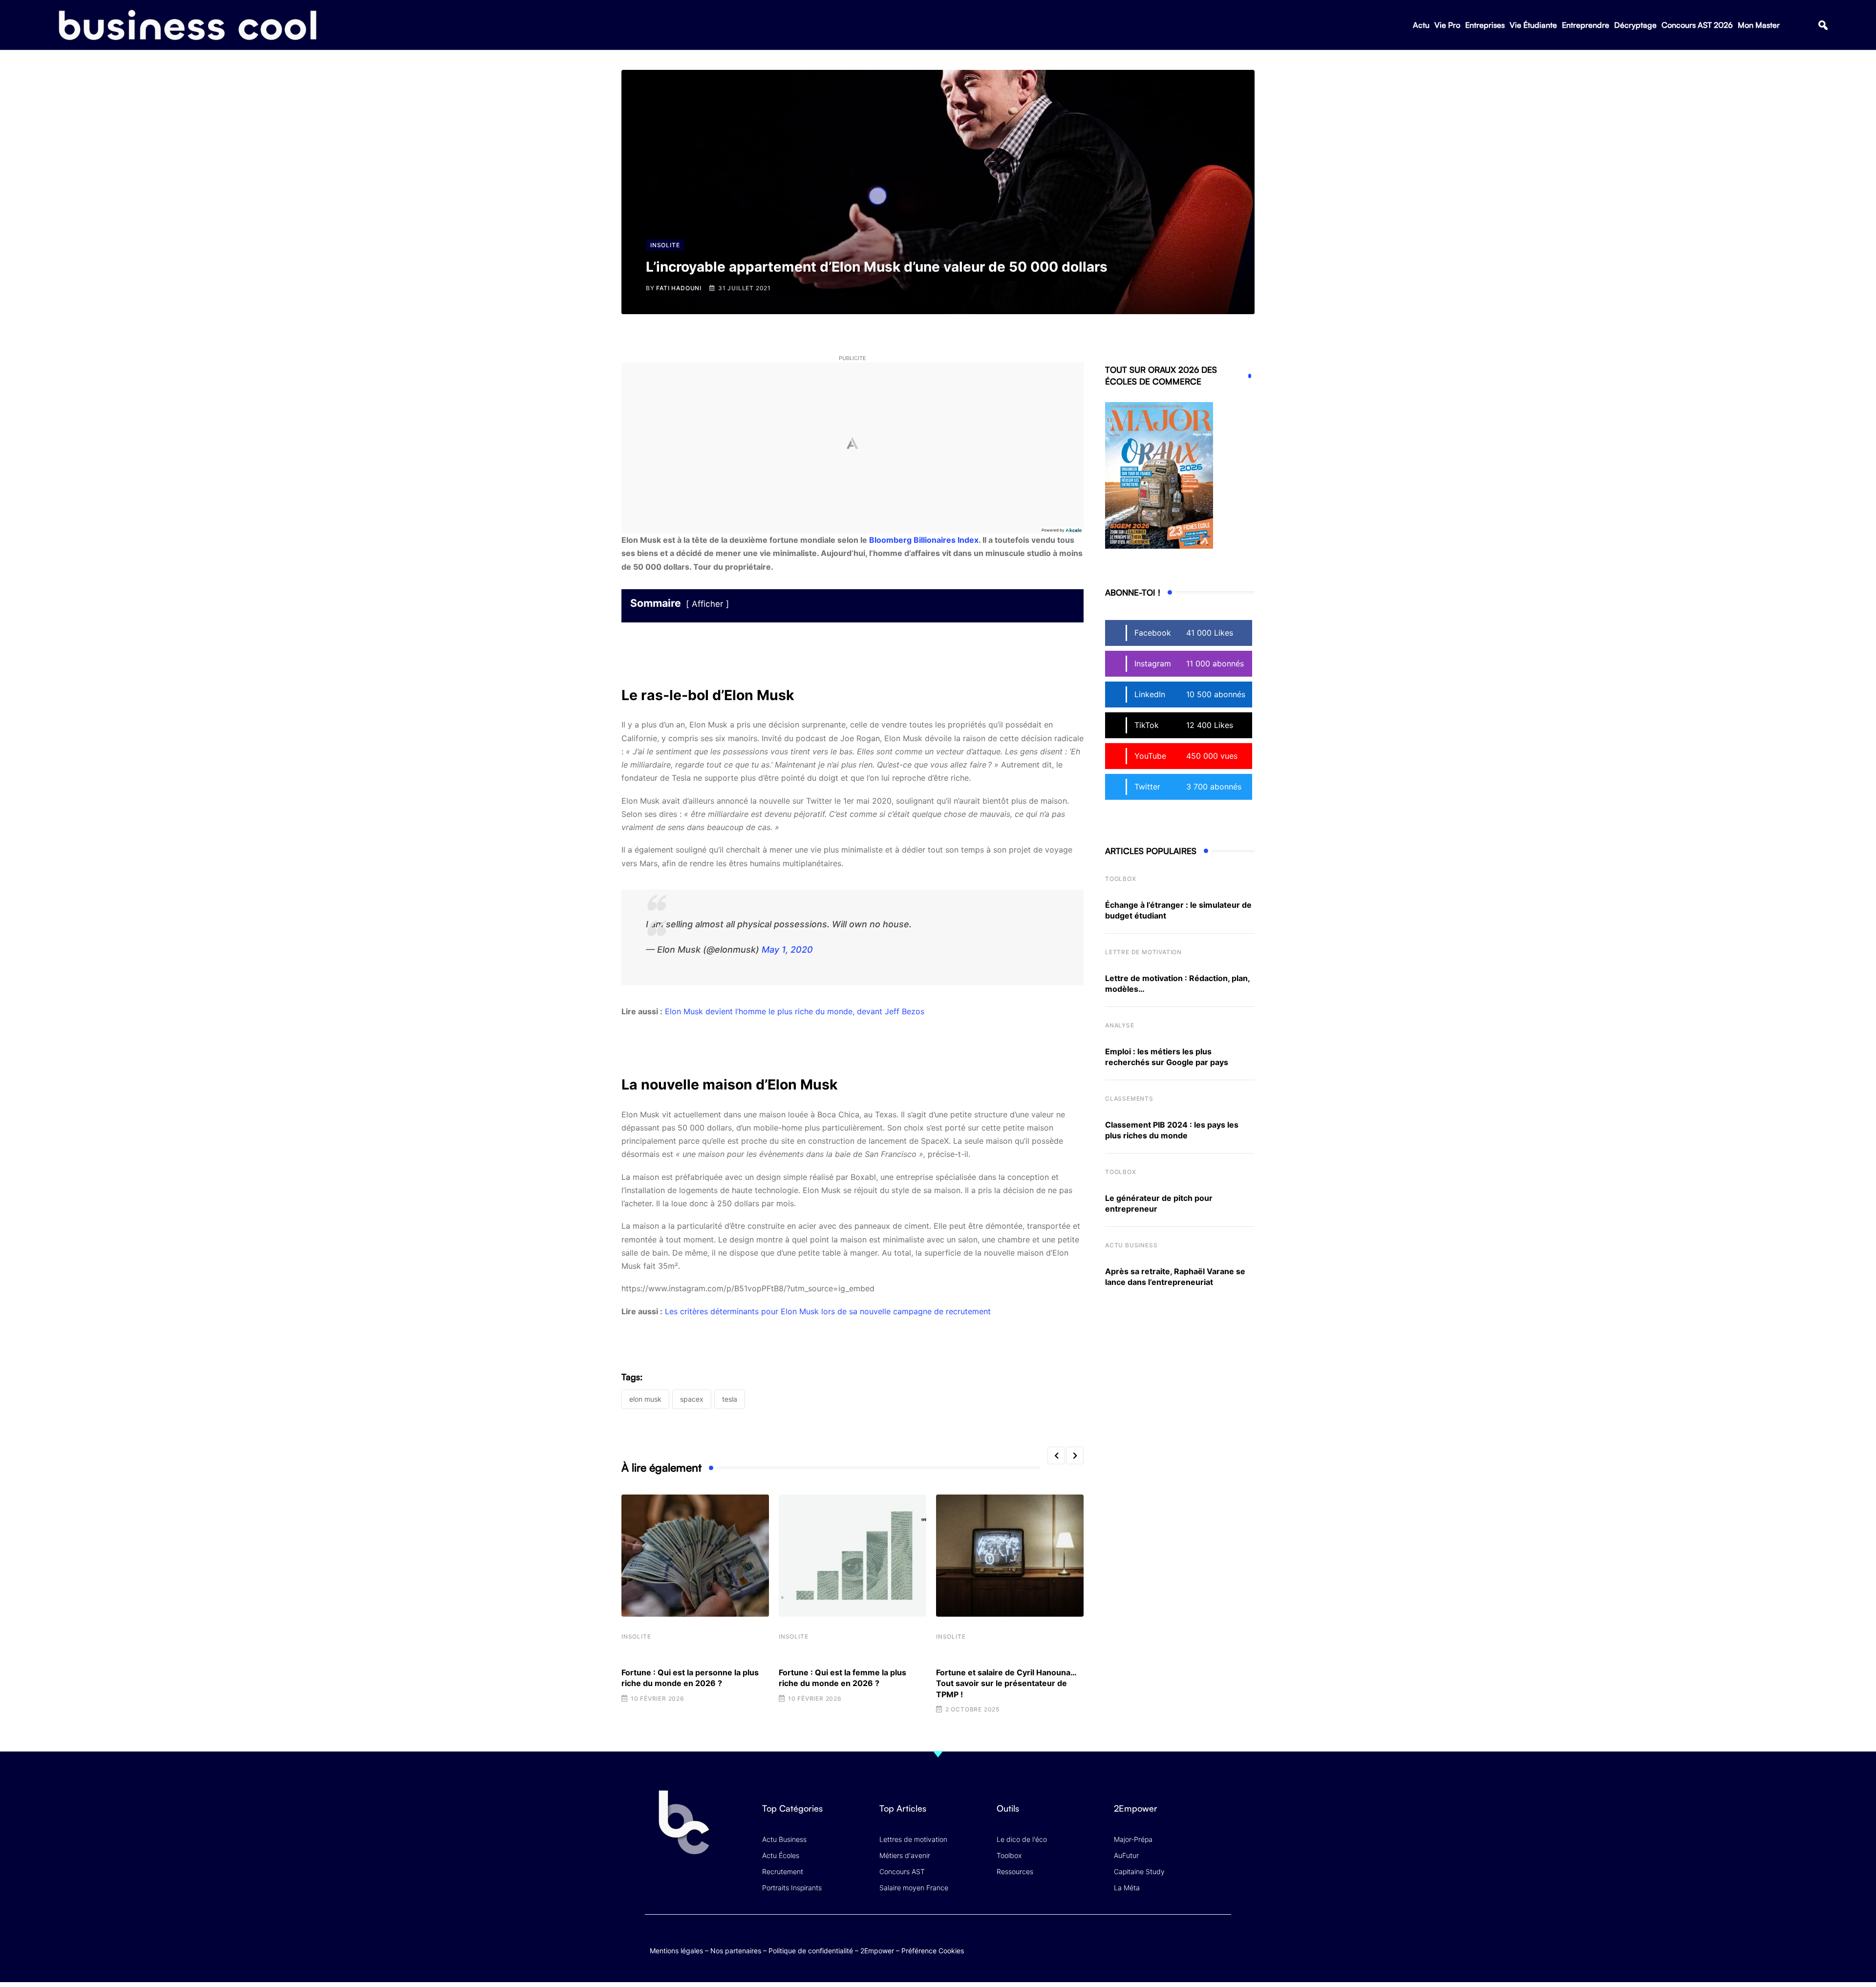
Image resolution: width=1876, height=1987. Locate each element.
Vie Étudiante (1533, 25)
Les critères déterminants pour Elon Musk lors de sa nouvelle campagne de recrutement (828, 1311)
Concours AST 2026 (1697, 25)
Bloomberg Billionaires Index (924, 540)
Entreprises (1485, 25)
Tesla (730, 1399)
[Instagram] (1222, 1940)
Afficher (707, 604)
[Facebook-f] (1164, 1940)
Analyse (1120, 1025)
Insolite (636, 1636)
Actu (1421, 25)
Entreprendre (1586, 25)
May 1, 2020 (787, 950)
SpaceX (692, 1399)
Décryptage (1635, 25)
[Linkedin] (1222, 1948)
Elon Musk (645, 1399)
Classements (1129, 1099)
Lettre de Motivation (1143, 952)
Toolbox (1121, 879)
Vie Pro (1447, 25)
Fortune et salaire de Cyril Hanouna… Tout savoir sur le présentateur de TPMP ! (1006, 1683)
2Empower (877, 1951)
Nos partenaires (736, 1951)
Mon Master (1759, 25)
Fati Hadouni (679, 288)
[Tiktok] (1203, 1940)
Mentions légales (676, 1951)
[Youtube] (1183, 1940)
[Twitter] (1145, 1940)
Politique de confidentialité (811, 1951)
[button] (1823, 25)
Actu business (1131, 1245)
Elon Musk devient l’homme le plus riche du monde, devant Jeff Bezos (795, 1011)
